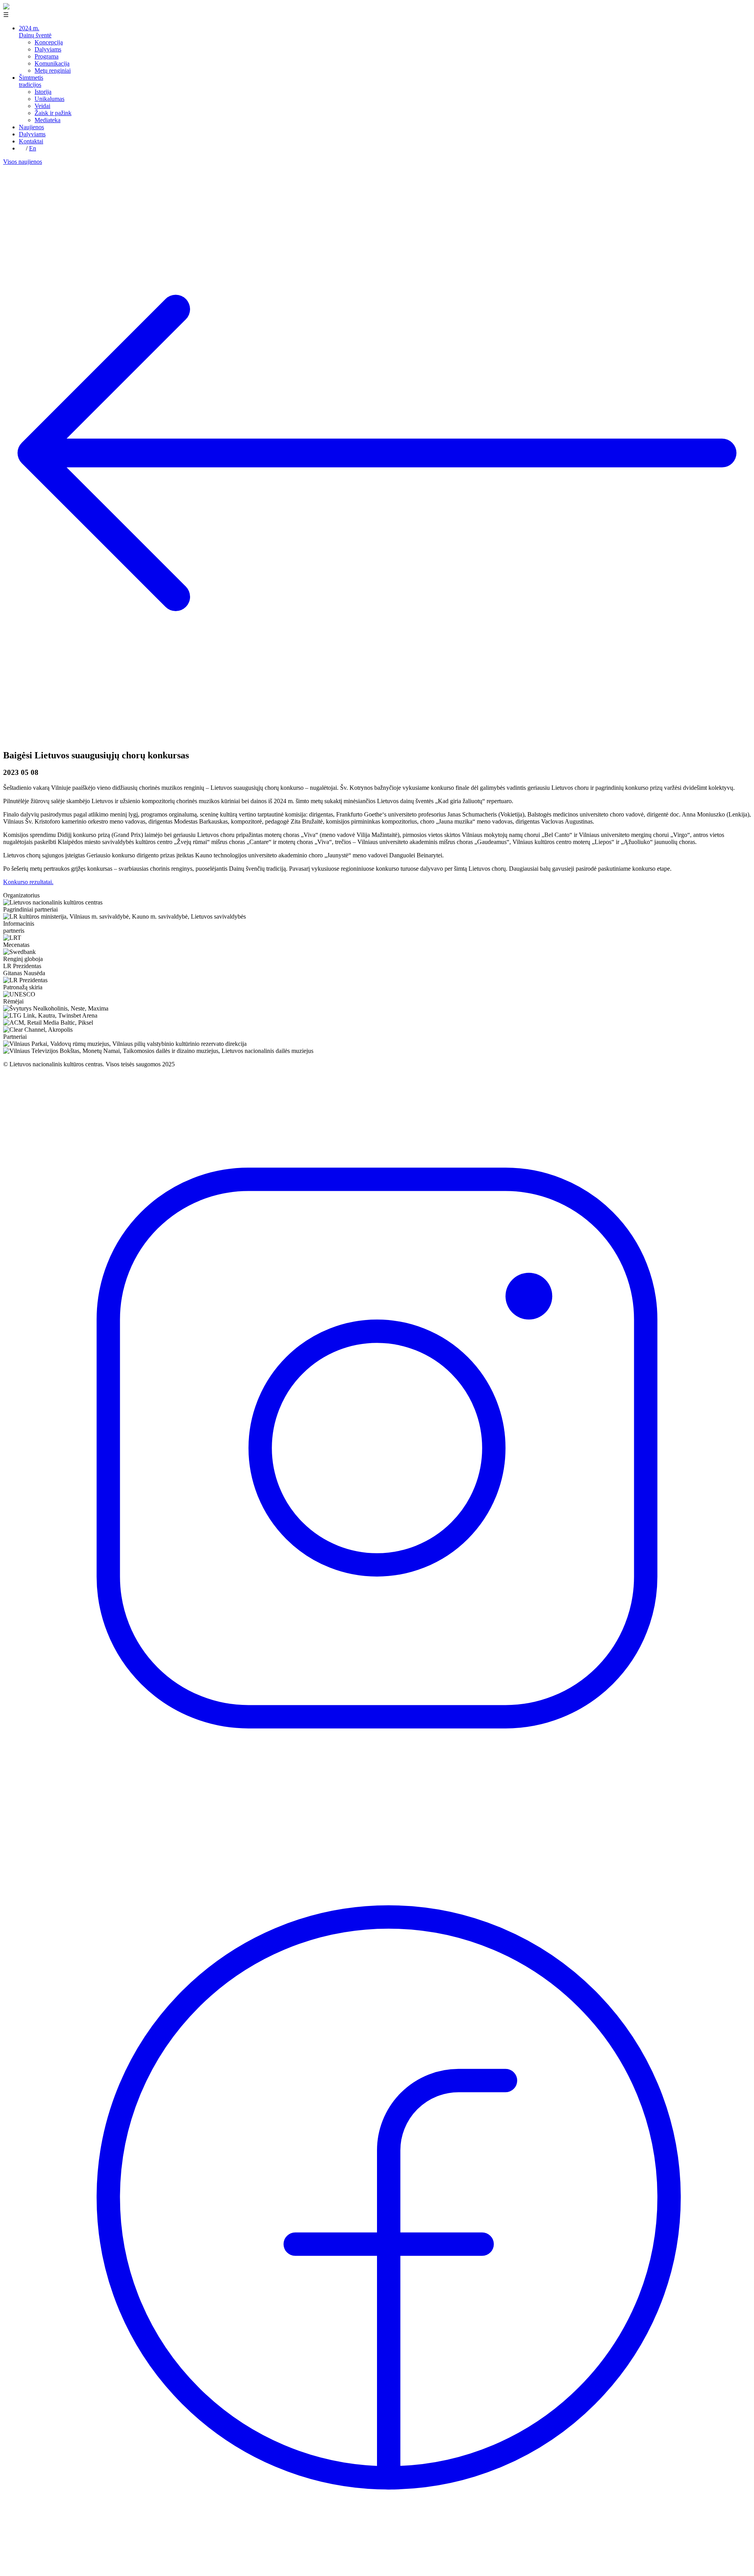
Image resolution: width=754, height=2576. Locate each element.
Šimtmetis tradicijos (31, 81)
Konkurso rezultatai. (28, 882)
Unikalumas (49, 99)
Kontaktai (31, 141)
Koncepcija (49, 42)
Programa (47, 56)
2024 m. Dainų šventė (35, 32)
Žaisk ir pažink (53, 113)
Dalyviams (48, 49)
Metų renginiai (53, 70)
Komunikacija (52, 63)
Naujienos (31, 127)
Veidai (42, 106)
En (33, 148)
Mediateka (48, 120)
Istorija (43, 92)
